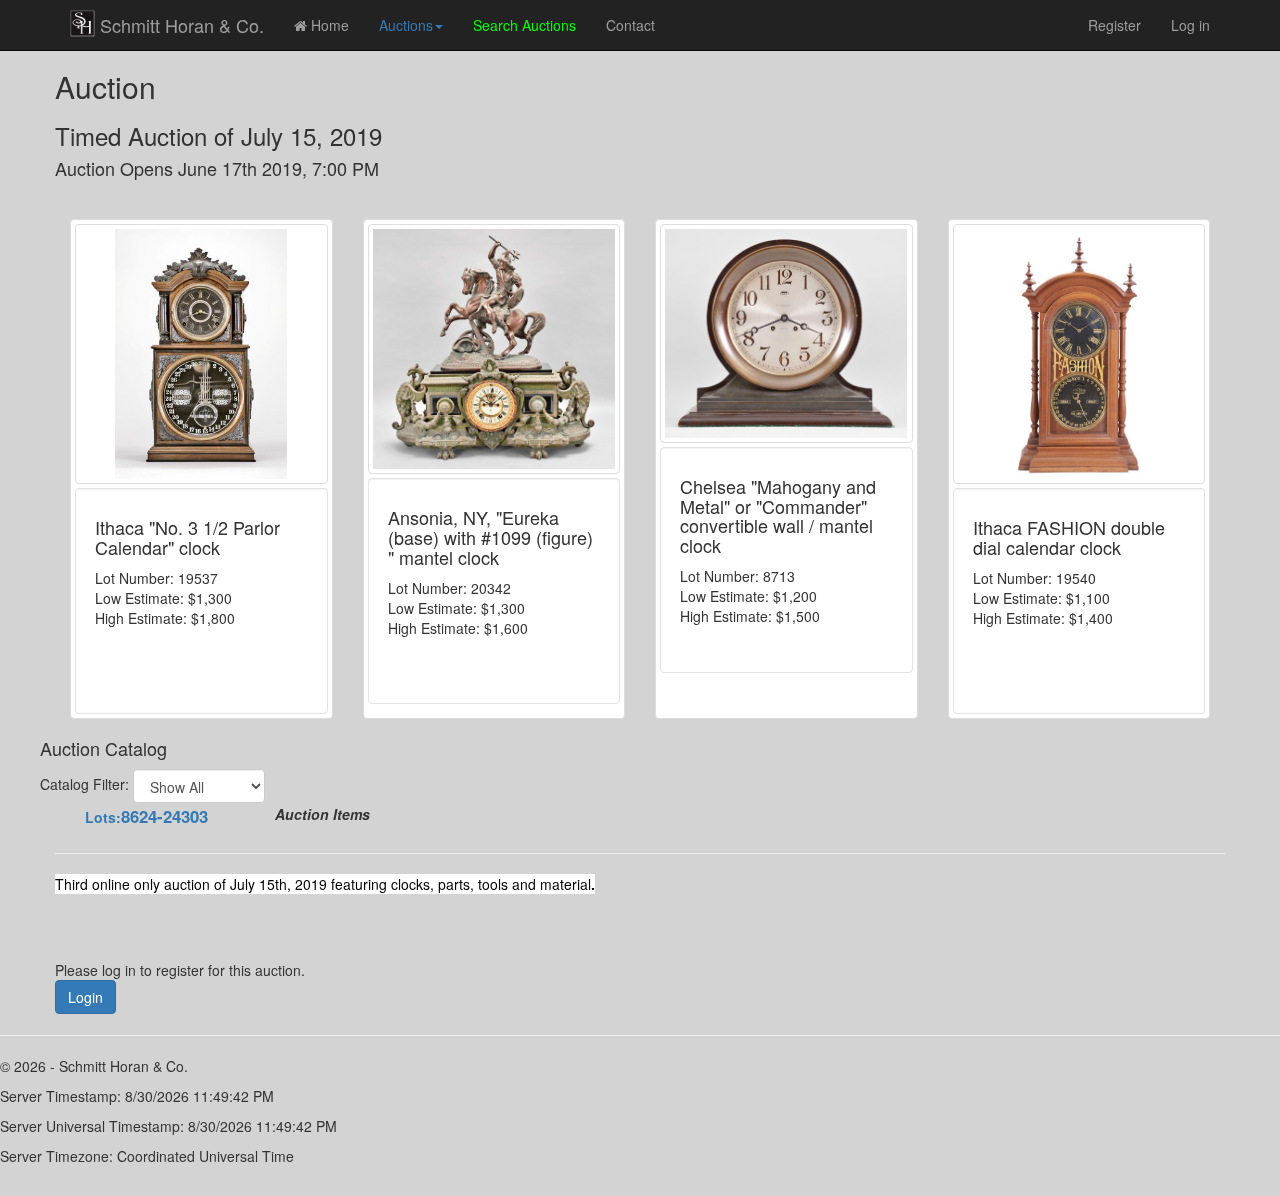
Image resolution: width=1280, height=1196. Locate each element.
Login (85, 997)
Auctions (406, 25)
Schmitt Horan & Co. (182, 25)
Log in (1190, 25)
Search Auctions (524, 25)
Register (1114, 25)
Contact (630, 25)
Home (328, 25)
